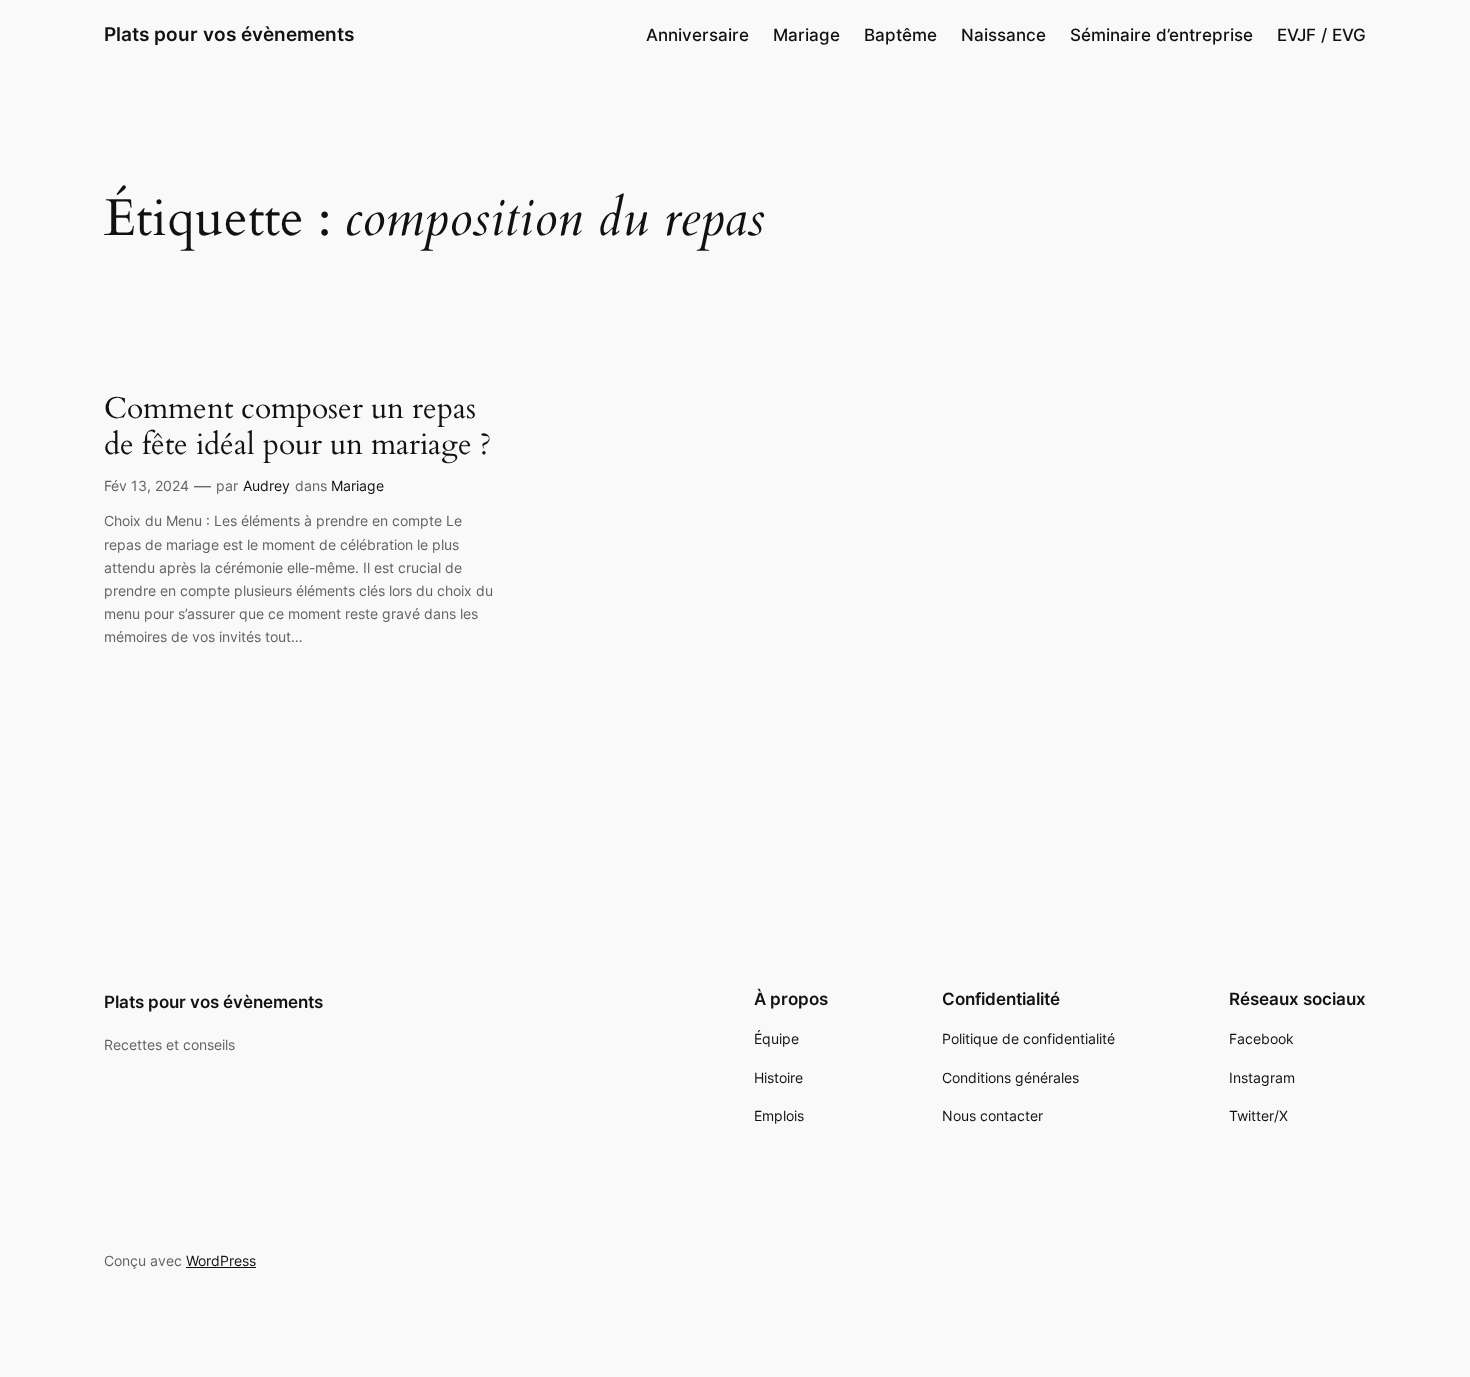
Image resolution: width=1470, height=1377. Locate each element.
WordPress (221, 1260)
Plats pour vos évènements (229, 34)
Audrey (266, 485)
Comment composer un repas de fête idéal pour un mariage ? (297, 427)
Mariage (357, 485)
